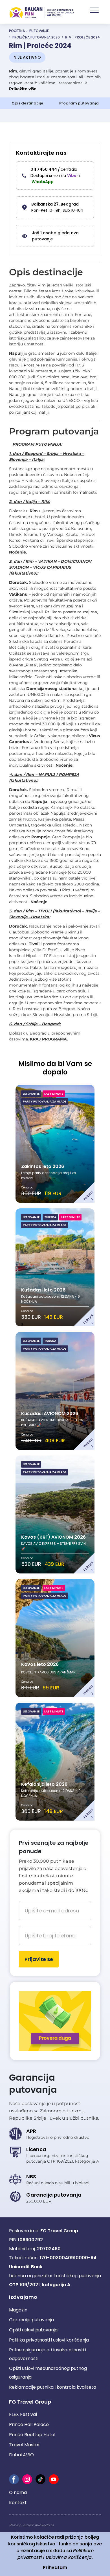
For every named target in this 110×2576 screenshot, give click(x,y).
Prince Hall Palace (29, 2424)
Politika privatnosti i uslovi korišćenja (49, 2340)
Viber (73, 176)
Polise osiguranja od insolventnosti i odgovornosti (48, 2354)
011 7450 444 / (54, 169)
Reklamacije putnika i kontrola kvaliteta (53, 2387)
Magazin (18, 2310)
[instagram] (27, 2479)
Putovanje (39, 31)
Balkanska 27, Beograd (55, 204)
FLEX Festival (23, 2414)
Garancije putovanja (31, 2320)
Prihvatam (55, 2567)
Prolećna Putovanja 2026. (37, 37)
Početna (17, 31)
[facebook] (14, 2479)
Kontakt (18, 2503)
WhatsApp (43, 182)
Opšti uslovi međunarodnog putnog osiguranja (48, 2373)
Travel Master (25, 2445)
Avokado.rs (44, 2525)
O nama (18, 2492)
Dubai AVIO (21, 2455)
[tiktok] (40, 2479)
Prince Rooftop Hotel (32, 2435)
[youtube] (54, 2479)
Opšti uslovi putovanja (33, 2330)
